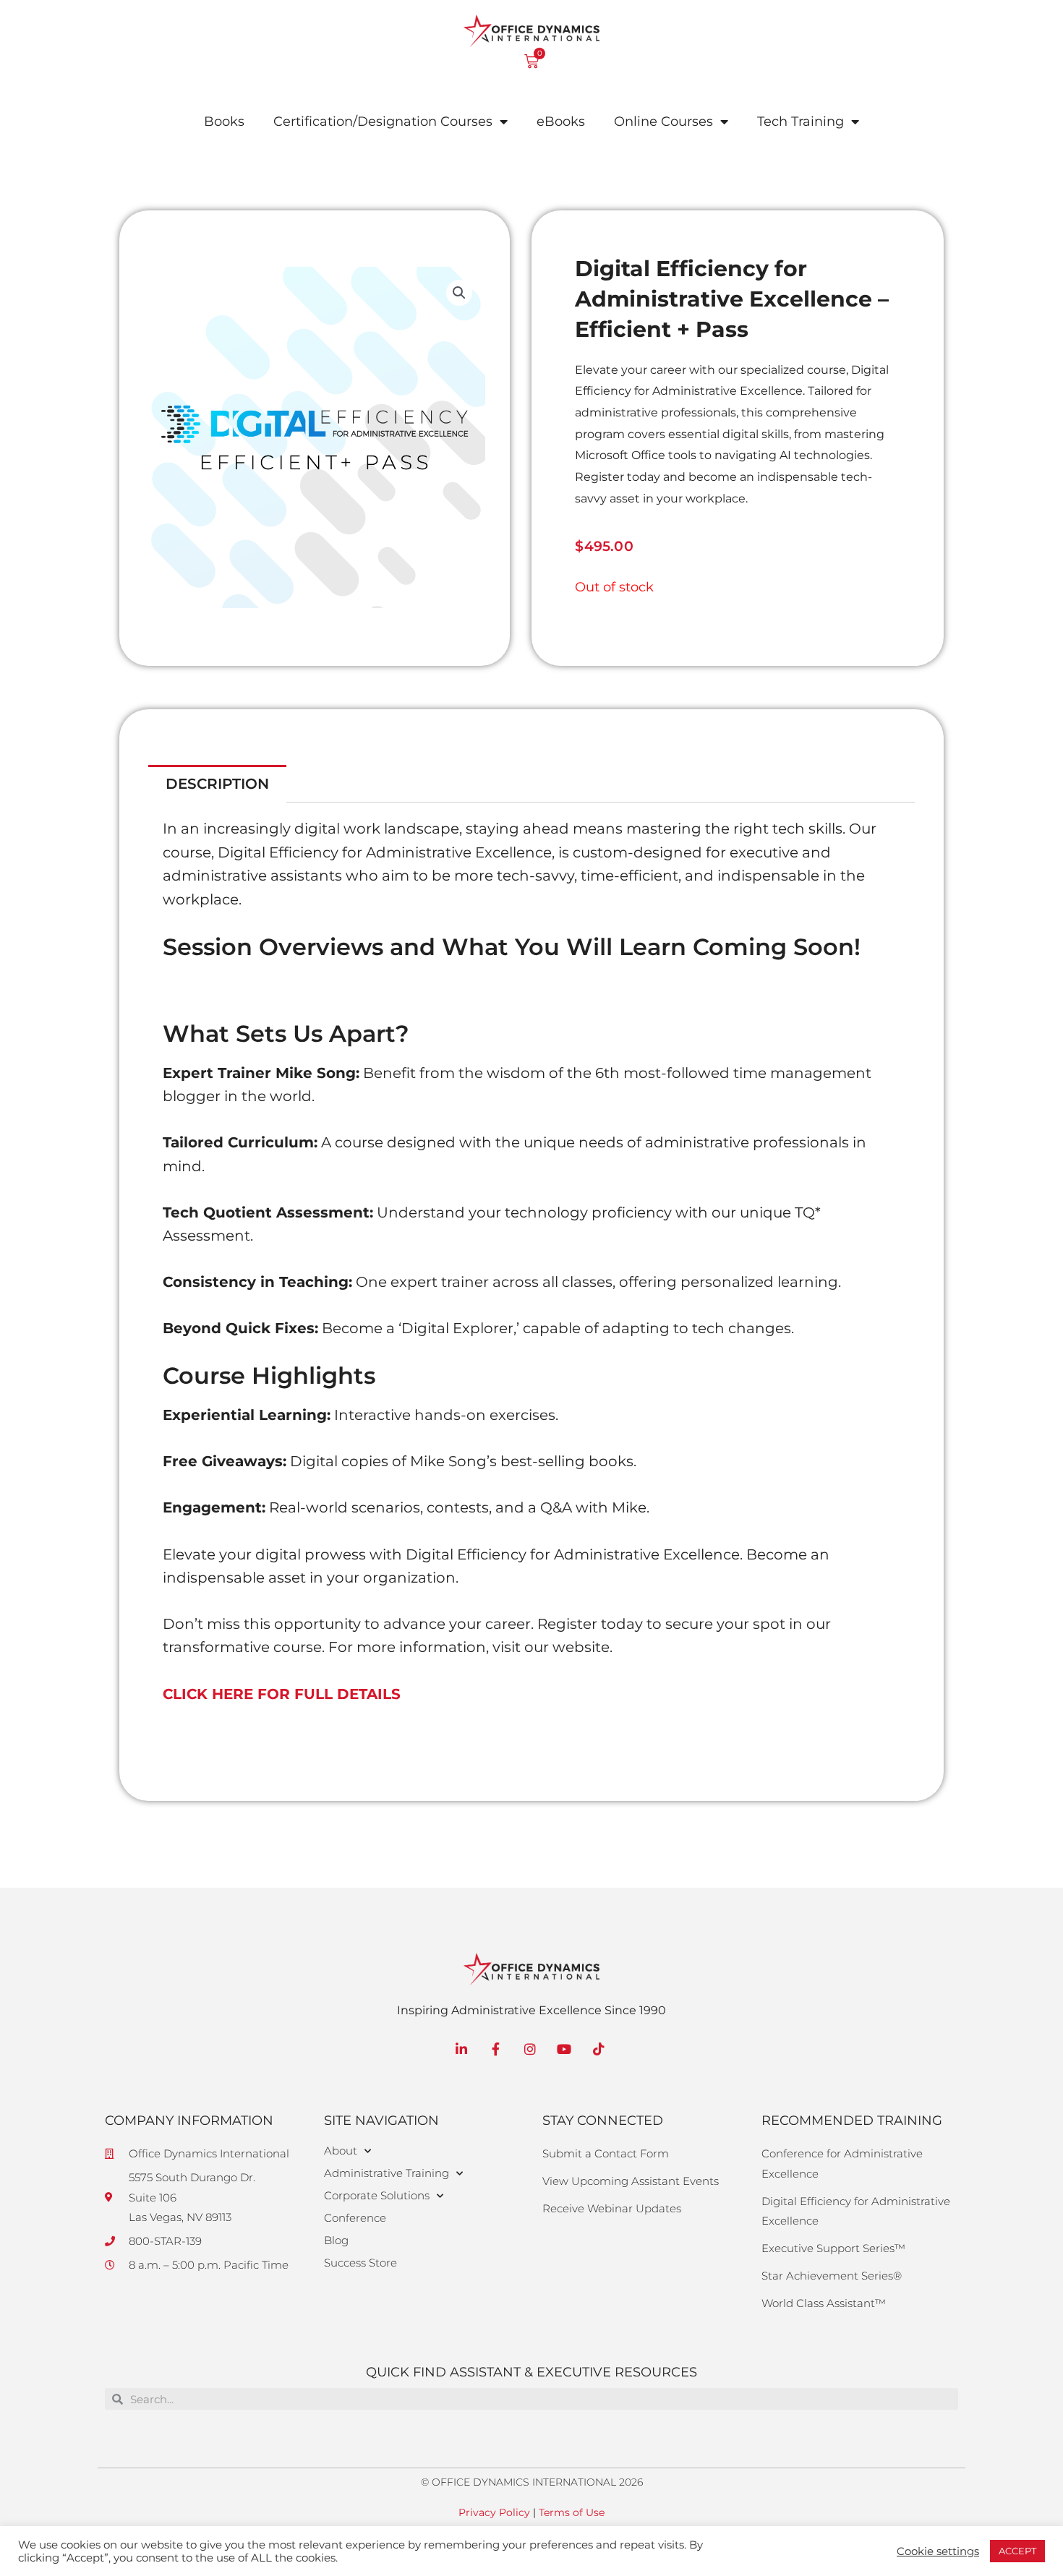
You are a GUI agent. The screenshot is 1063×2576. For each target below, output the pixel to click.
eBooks (561, 121)
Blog (336, 2240)
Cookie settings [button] (938, 2551)
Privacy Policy (494, 2512)
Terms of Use (572, 2512)
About (341, 2151)
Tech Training (801, 121)
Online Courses (663, 121)
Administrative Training (387, 2173)
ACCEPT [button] (1017, 2551)
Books (224, 121)
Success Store (360, 2263)
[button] (459, 293)
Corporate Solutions (377, 2195)
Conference (355, 2218)
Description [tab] (217, 784)
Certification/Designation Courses (383, 121)
